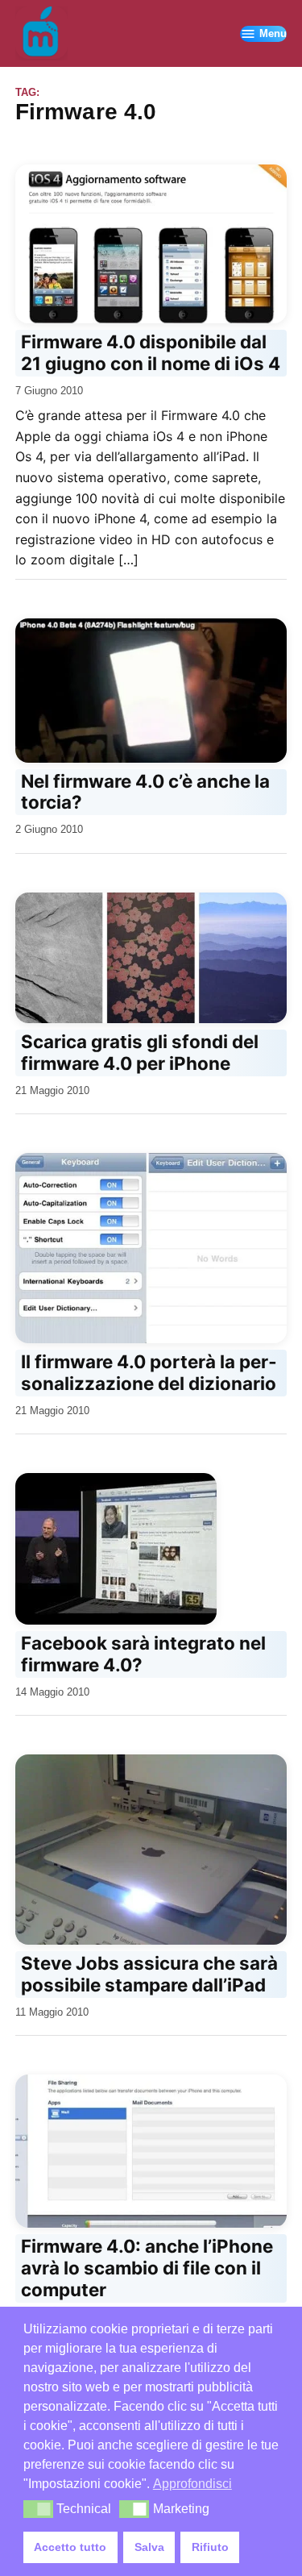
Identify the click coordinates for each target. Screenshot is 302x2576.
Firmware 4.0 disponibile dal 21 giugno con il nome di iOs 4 (151, 352)
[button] (38, 2509)
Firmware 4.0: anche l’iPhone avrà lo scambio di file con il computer (147, 2268)
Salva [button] (149, 2547)
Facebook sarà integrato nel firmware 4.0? (143, 1654)
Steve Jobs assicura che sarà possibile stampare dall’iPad (149, 1974)
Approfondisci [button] (192, 2484)
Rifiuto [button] (210, 2547)
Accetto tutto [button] (70, 2547)
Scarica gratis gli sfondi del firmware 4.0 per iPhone (140, 1052)
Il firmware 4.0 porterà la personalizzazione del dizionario (149, 1372)
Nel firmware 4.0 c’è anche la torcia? (145, 792)
